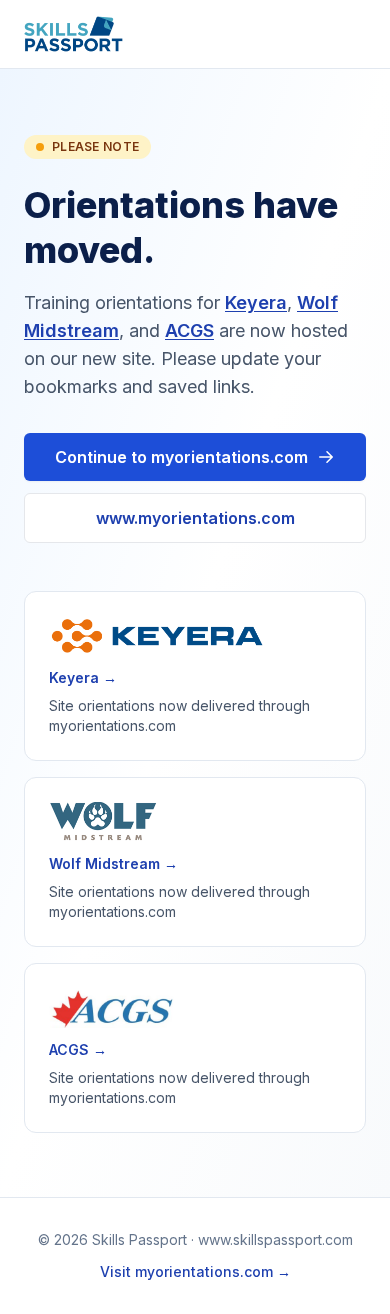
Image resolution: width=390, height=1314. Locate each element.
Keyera (256, 302)
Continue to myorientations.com (181, 457)
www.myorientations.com (195, 518)
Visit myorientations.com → (195, 1271)
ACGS (189, 330)
